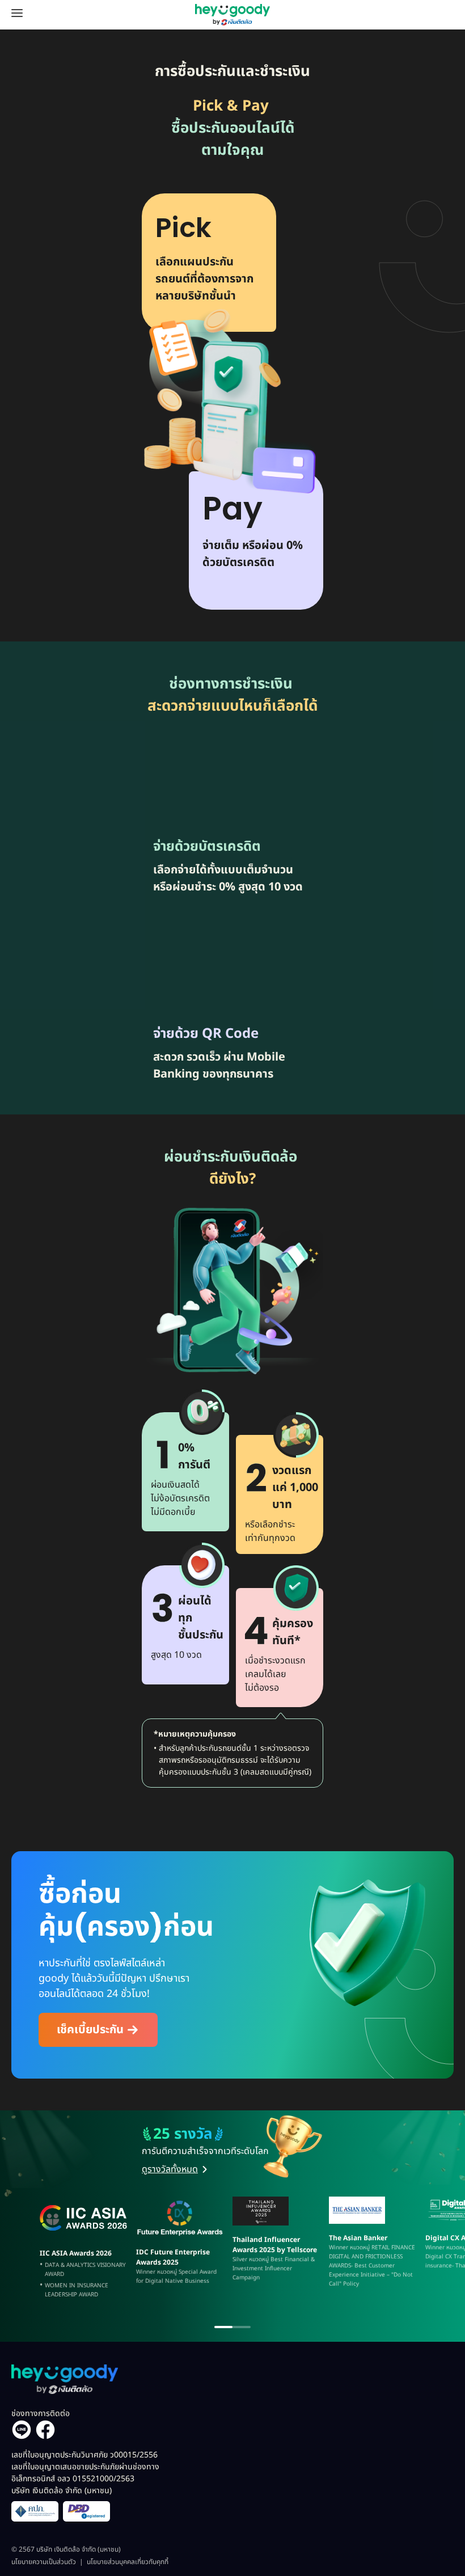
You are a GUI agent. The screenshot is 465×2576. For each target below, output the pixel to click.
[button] (98, 2030)
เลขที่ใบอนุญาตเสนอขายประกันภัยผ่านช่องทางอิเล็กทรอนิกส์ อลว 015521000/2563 (85, 2479)
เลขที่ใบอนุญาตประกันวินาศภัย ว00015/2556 (84, 2455)
